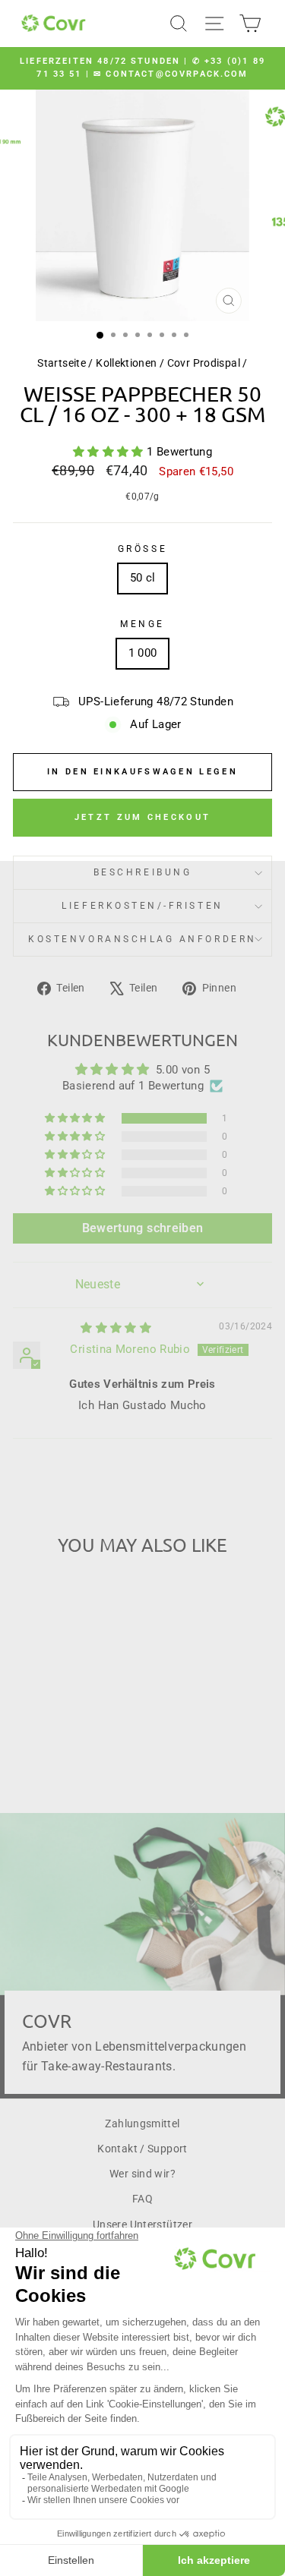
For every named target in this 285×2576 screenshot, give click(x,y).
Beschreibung (142, 872)
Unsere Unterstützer (142, 2224)
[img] (116, 1328)
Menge (142, 624)
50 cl (143, 578)
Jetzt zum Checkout (142, 817)
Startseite (62, 363)
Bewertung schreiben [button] (143, 1228)
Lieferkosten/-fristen (142, 906)
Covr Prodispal (204, 363)
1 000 (143, 653)
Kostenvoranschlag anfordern (142, 939)
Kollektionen (126, 363)
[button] (110, 452)
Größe (142, 549)
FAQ (142, 2199)
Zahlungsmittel (142, 2124)
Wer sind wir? (142, 2174)
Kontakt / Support (142, 2149)
